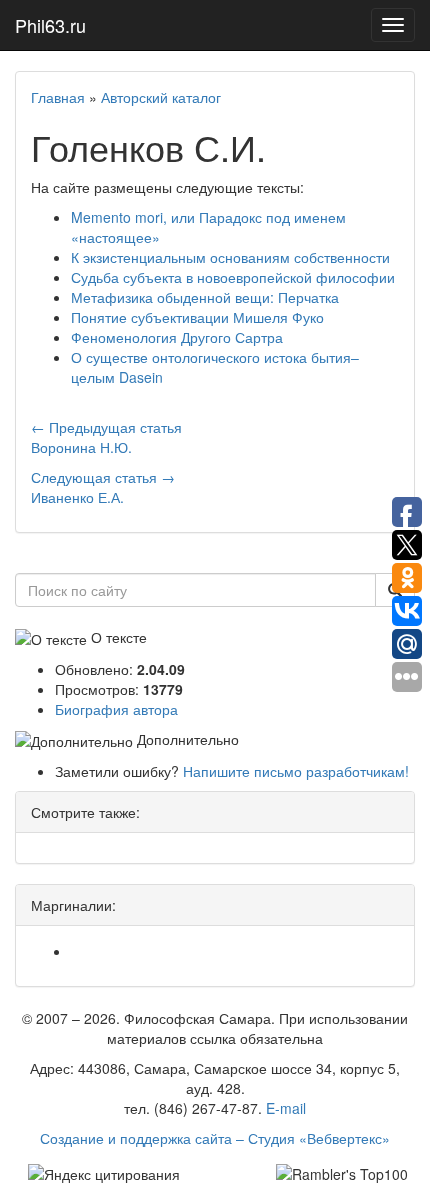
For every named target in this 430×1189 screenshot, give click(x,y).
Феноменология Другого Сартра (177, 337)
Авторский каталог (161, 97)
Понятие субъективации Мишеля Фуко (197, 317)
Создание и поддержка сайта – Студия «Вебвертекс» (215, 1138)
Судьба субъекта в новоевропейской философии (233, 277)
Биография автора (116, 709)
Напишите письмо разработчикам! (296, 771)
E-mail (286, 1108)
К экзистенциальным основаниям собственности (230, 257)
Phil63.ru (50, 25)
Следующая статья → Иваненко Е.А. (103, 487)
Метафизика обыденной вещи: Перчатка (205, 297)
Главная (58, 97)
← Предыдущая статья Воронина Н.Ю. (106, 437)
